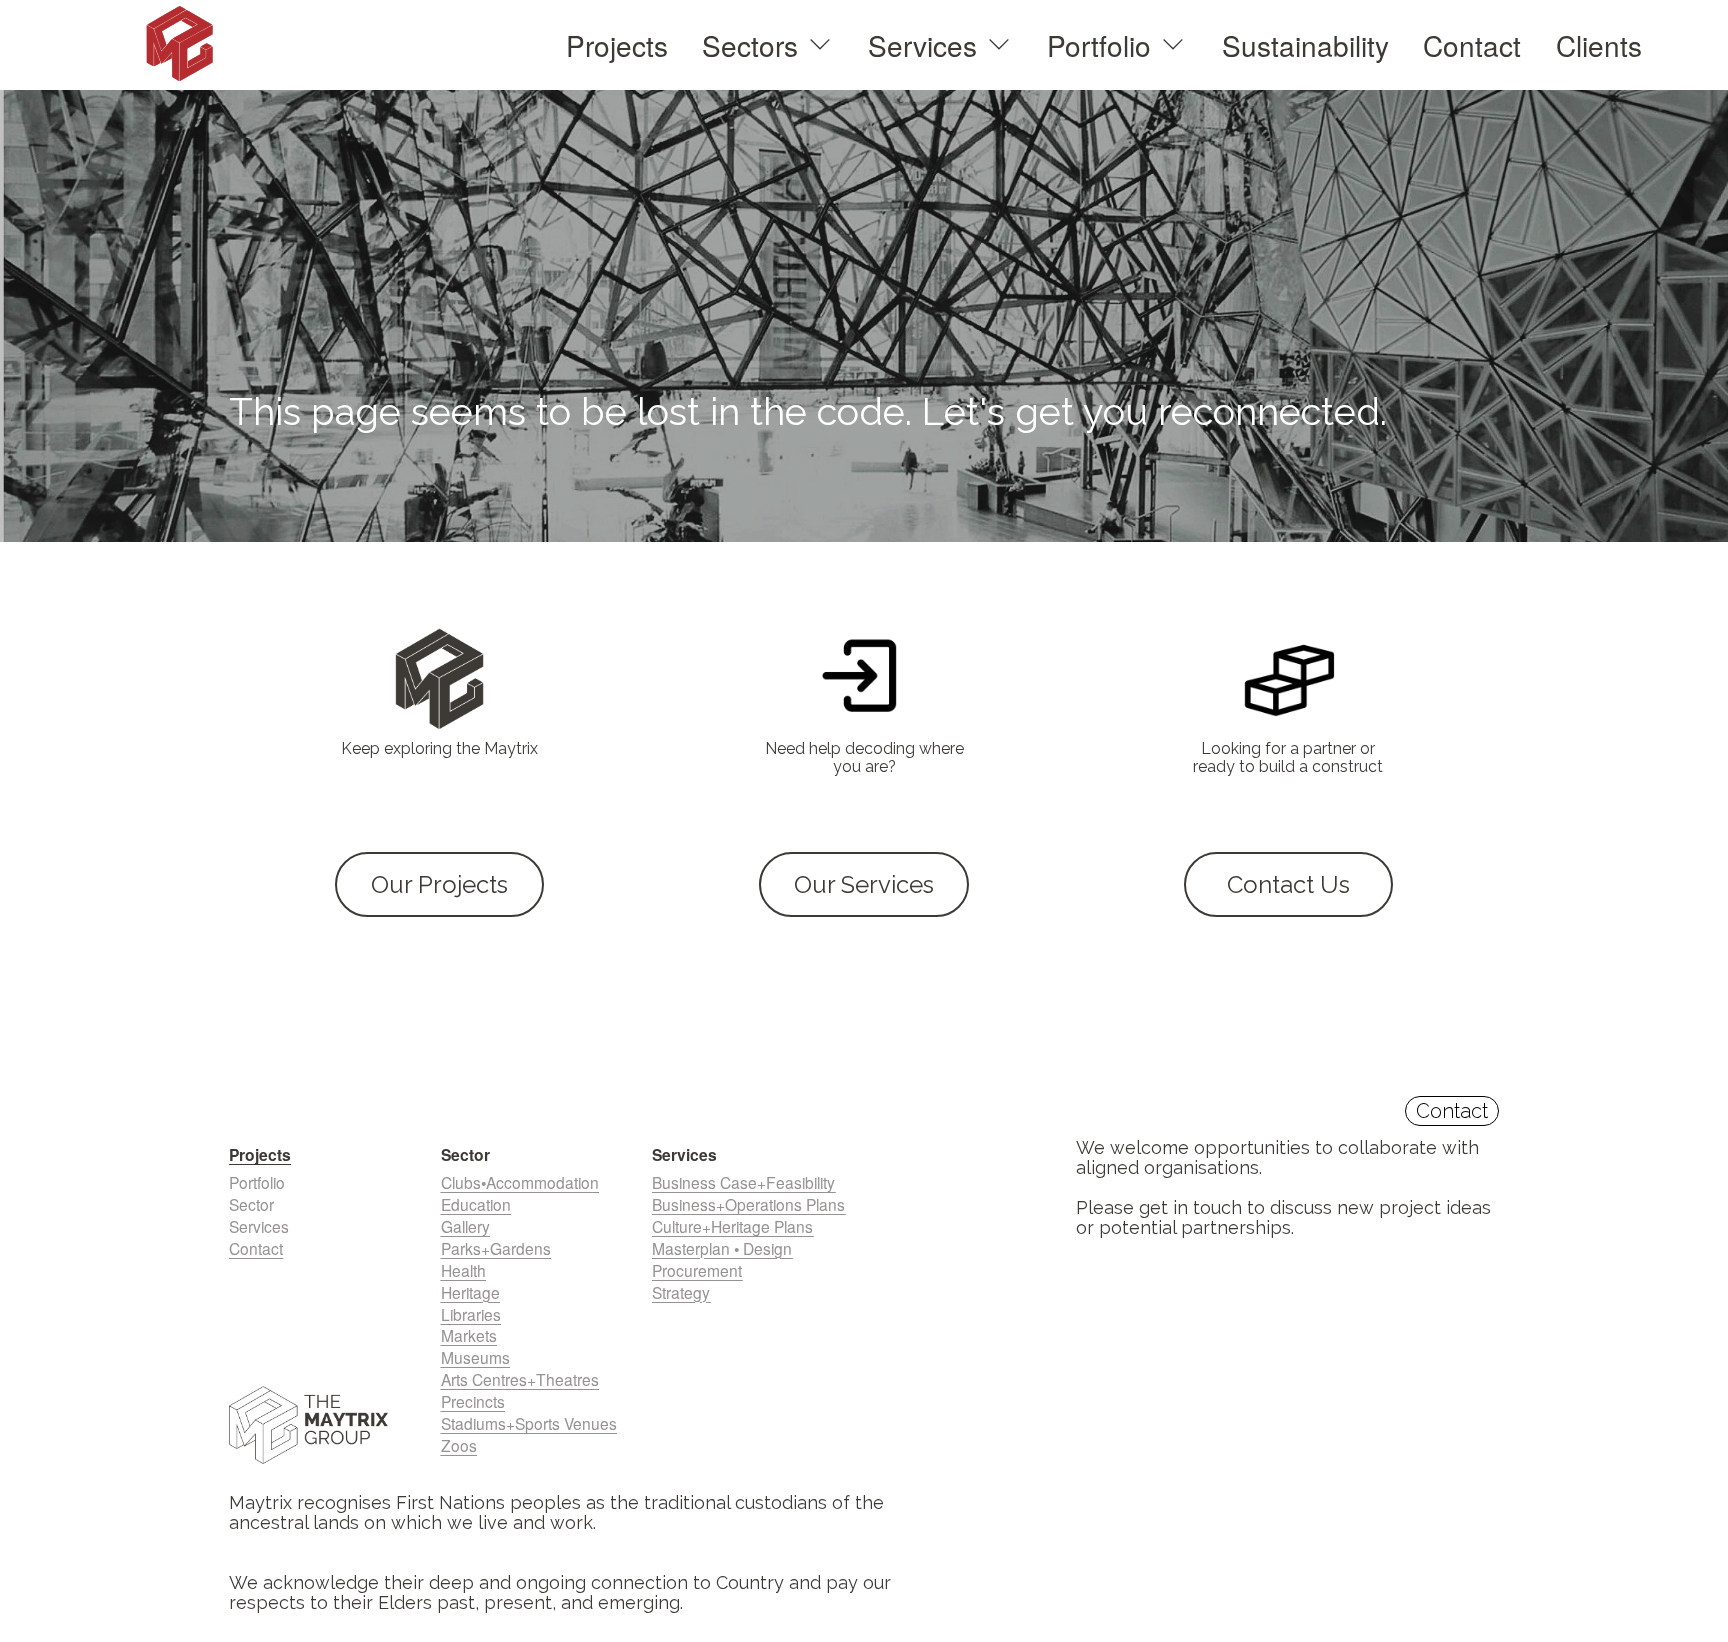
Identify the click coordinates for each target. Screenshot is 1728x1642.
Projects (617, 45)
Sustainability (1305, 45)
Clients (1599, 45)
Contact (1472, 45)
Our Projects (439, 884)
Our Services (864, 884)
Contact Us (1288, 884)
